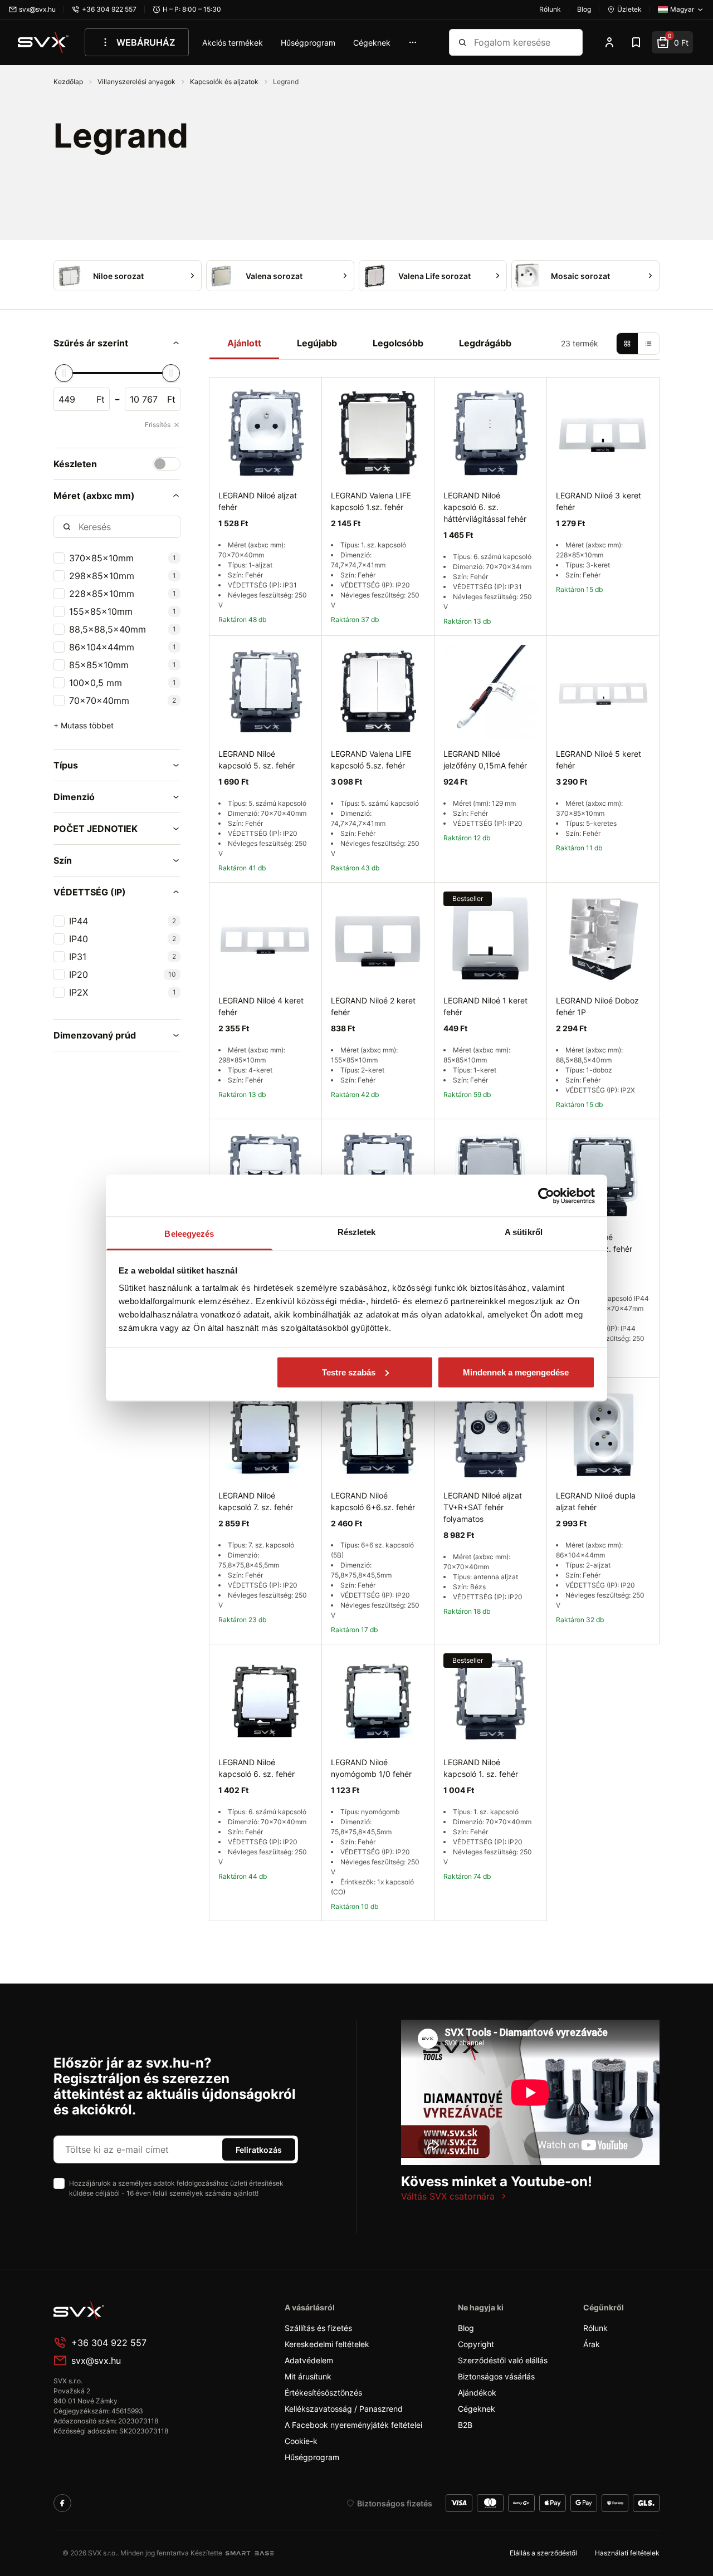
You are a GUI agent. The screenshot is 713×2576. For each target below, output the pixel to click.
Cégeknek (372, 43)
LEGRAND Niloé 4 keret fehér (261, 1006)
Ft (101, 399)
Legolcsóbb (398, 343)
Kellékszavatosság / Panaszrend (344, 2409)
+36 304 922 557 (109, 2343)
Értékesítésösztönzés (323, 2393)
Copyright (476, 2344)
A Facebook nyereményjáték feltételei (353, 2425)
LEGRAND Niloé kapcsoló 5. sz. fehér (257, 760)
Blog (466, 2328)
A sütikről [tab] (524, 1232)
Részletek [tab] (357, 1232)
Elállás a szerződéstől (543, 2553)
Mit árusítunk (308, 2376)
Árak (592, 2344)
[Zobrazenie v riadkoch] (648, 344)
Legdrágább (485, 343)
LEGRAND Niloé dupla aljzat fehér (596, 1501)
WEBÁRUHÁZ (146, 42)
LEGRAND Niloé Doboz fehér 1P (597, 1006)
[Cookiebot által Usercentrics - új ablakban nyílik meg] (546, 1196)
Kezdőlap (69, 82)
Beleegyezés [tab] (189, 1234)
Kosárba (603, 1657)
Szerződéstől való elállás (503, 2360)
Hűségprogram (308, 43)
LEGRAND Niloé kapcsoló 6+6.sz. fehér (373, 1501)
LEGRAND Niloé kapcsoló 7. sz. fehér (256, 1501)
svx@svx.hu (96, 2360)
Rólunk (595, 2328)
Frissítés (158, 425)
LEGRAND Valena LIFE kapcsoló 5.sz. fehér (371, 760)
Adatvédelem (309, 2360)
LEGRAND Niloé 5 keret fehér (599, 760)
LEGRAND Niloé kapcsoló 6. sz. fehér (257, 1768)
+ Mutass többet (84, 725)
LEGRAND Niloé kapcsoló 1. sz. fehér (481, 1768)
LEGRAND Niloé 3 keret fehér (599, 501)
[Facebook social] (62, 2503)
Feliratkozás (259, 2150)
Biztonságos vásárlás (496, 2376)
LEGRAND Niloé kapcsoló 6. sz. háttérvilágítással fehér (485, 507)
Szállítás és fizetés (318, 2328)
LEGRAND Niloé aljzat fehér (258, 501)
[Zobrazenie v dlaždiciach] (627, 344)
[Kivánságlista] (636, 42)
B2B (465, 2425)
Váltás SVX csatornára (448, 2196)
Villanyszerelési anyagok (137, 82)
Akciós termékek (233, 43)
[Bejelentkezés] (609, 42)
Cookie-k (301, 2441)
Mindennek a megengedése (516, 1372)
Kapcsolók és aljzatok (225, 82)
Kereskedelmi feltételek (327, 2344)
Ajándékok (477, 2393)
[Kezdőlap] (43, 42)
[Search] (462, 42)
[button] (117, 343)
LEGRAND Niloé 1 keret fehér (485, 1006)
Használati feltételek (627, 2553)
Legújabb (317, 343)
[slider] (64, 373)
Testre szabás (349, 1372)
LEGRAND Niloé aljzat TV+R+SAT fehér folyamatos (483, 1507)
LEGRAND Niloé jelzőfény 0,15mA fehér (485, 760)
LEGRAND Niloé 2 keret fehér (373, 1006)
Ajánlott (244, 343)
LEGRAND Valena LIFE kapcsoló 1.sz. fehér (371, 501)
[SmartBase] (250, 2553)
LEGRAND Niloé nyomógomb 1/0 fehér (371, 1768)
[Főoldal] (137, 2310)
